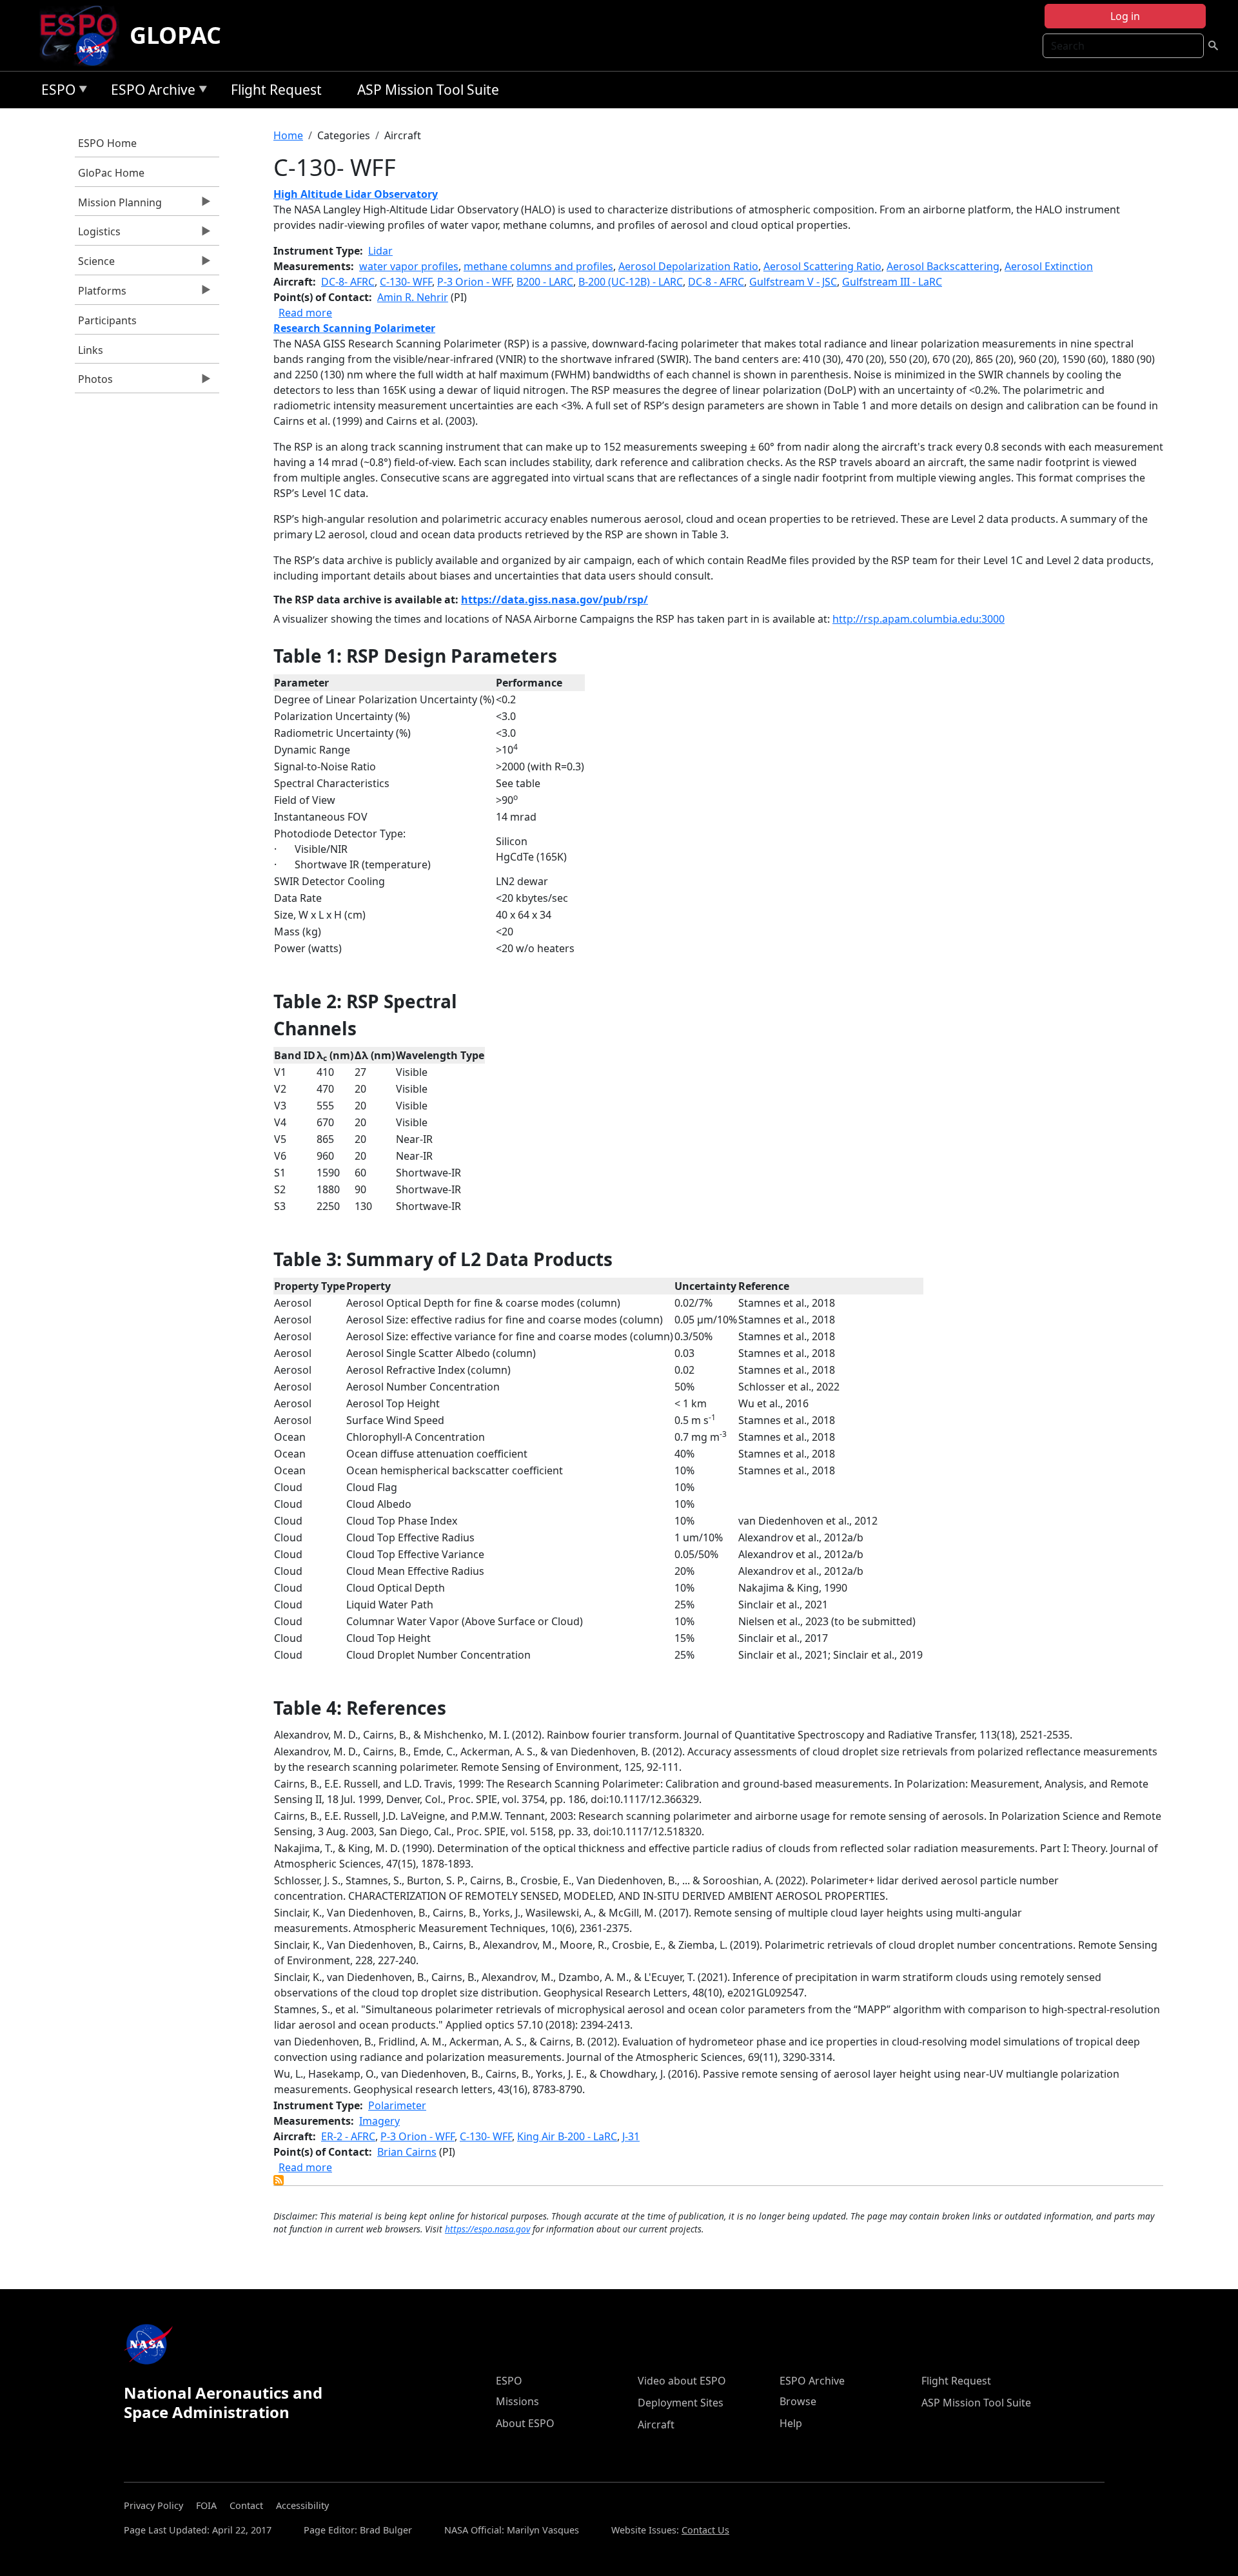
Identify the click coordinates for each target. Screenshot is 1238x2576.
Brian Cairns (407, 2152)
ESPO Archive (150, 92)
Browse (798, 2401)
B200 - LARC (545, 282)
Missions (517, 2401)
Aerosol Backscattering (943, 266)
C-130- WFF (406, 282)
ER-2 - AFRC (348, 2136)
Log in (1125, 16)
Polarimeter (397, 2105)
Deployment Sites (681, 2403)
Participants (107, 320)
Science (95, 264)
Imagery (379, 2121)
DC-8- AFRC (348, 282)
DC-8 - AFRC (716, 282)
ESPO (55, 92)
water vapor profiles (409, 266)
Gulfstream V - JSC (793, 282)
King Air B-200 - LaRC (567, 2136)
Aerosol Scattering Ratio (822, 266)
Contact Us (705, 2530)
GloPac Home (111, 173)
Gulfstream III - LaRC (892, 282)
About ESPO (525, 2423)
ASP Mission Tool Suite (428, 90)
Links (91, 350)
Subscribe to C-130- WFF (279, 2180)
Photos (94, 382)
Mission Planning (118, 206)
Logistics (98, 235)
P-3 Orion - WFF (474, 282)
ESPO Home (107, 143)
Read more (305, 313)
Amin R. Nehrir (413, 297)
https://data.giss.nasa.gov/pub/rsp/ (555, 600)
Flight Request (276, 90)
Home (288, 135)
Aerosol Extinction (1049, 266)
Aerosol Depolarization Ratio (688, 266)
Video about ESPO (682, 2381)
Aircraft (656, 2425)
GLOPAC (175, 35)
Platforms (101, 294)
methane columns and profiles (538, 266)
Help (791, 2423)
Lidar (380, 251)
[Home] (84, 35)
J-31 (631, 2136)
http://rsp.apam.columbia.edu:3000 (919, 619)
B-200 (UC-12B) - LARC (631, 282)
